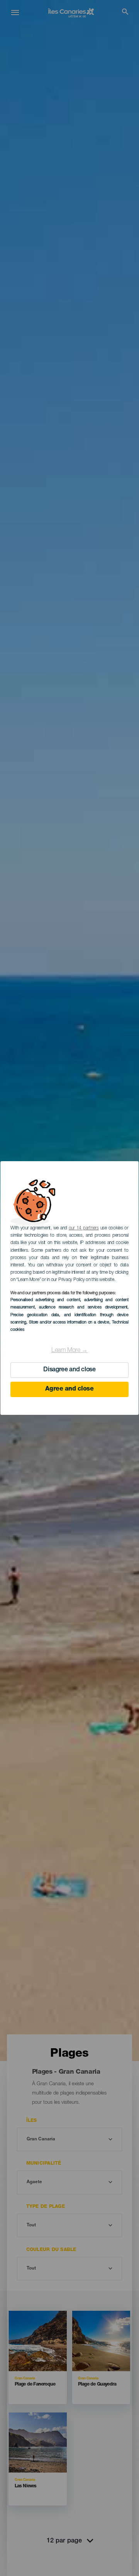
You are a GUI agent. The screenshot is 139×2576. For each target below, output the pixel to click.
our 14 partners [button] (84, 1228)
